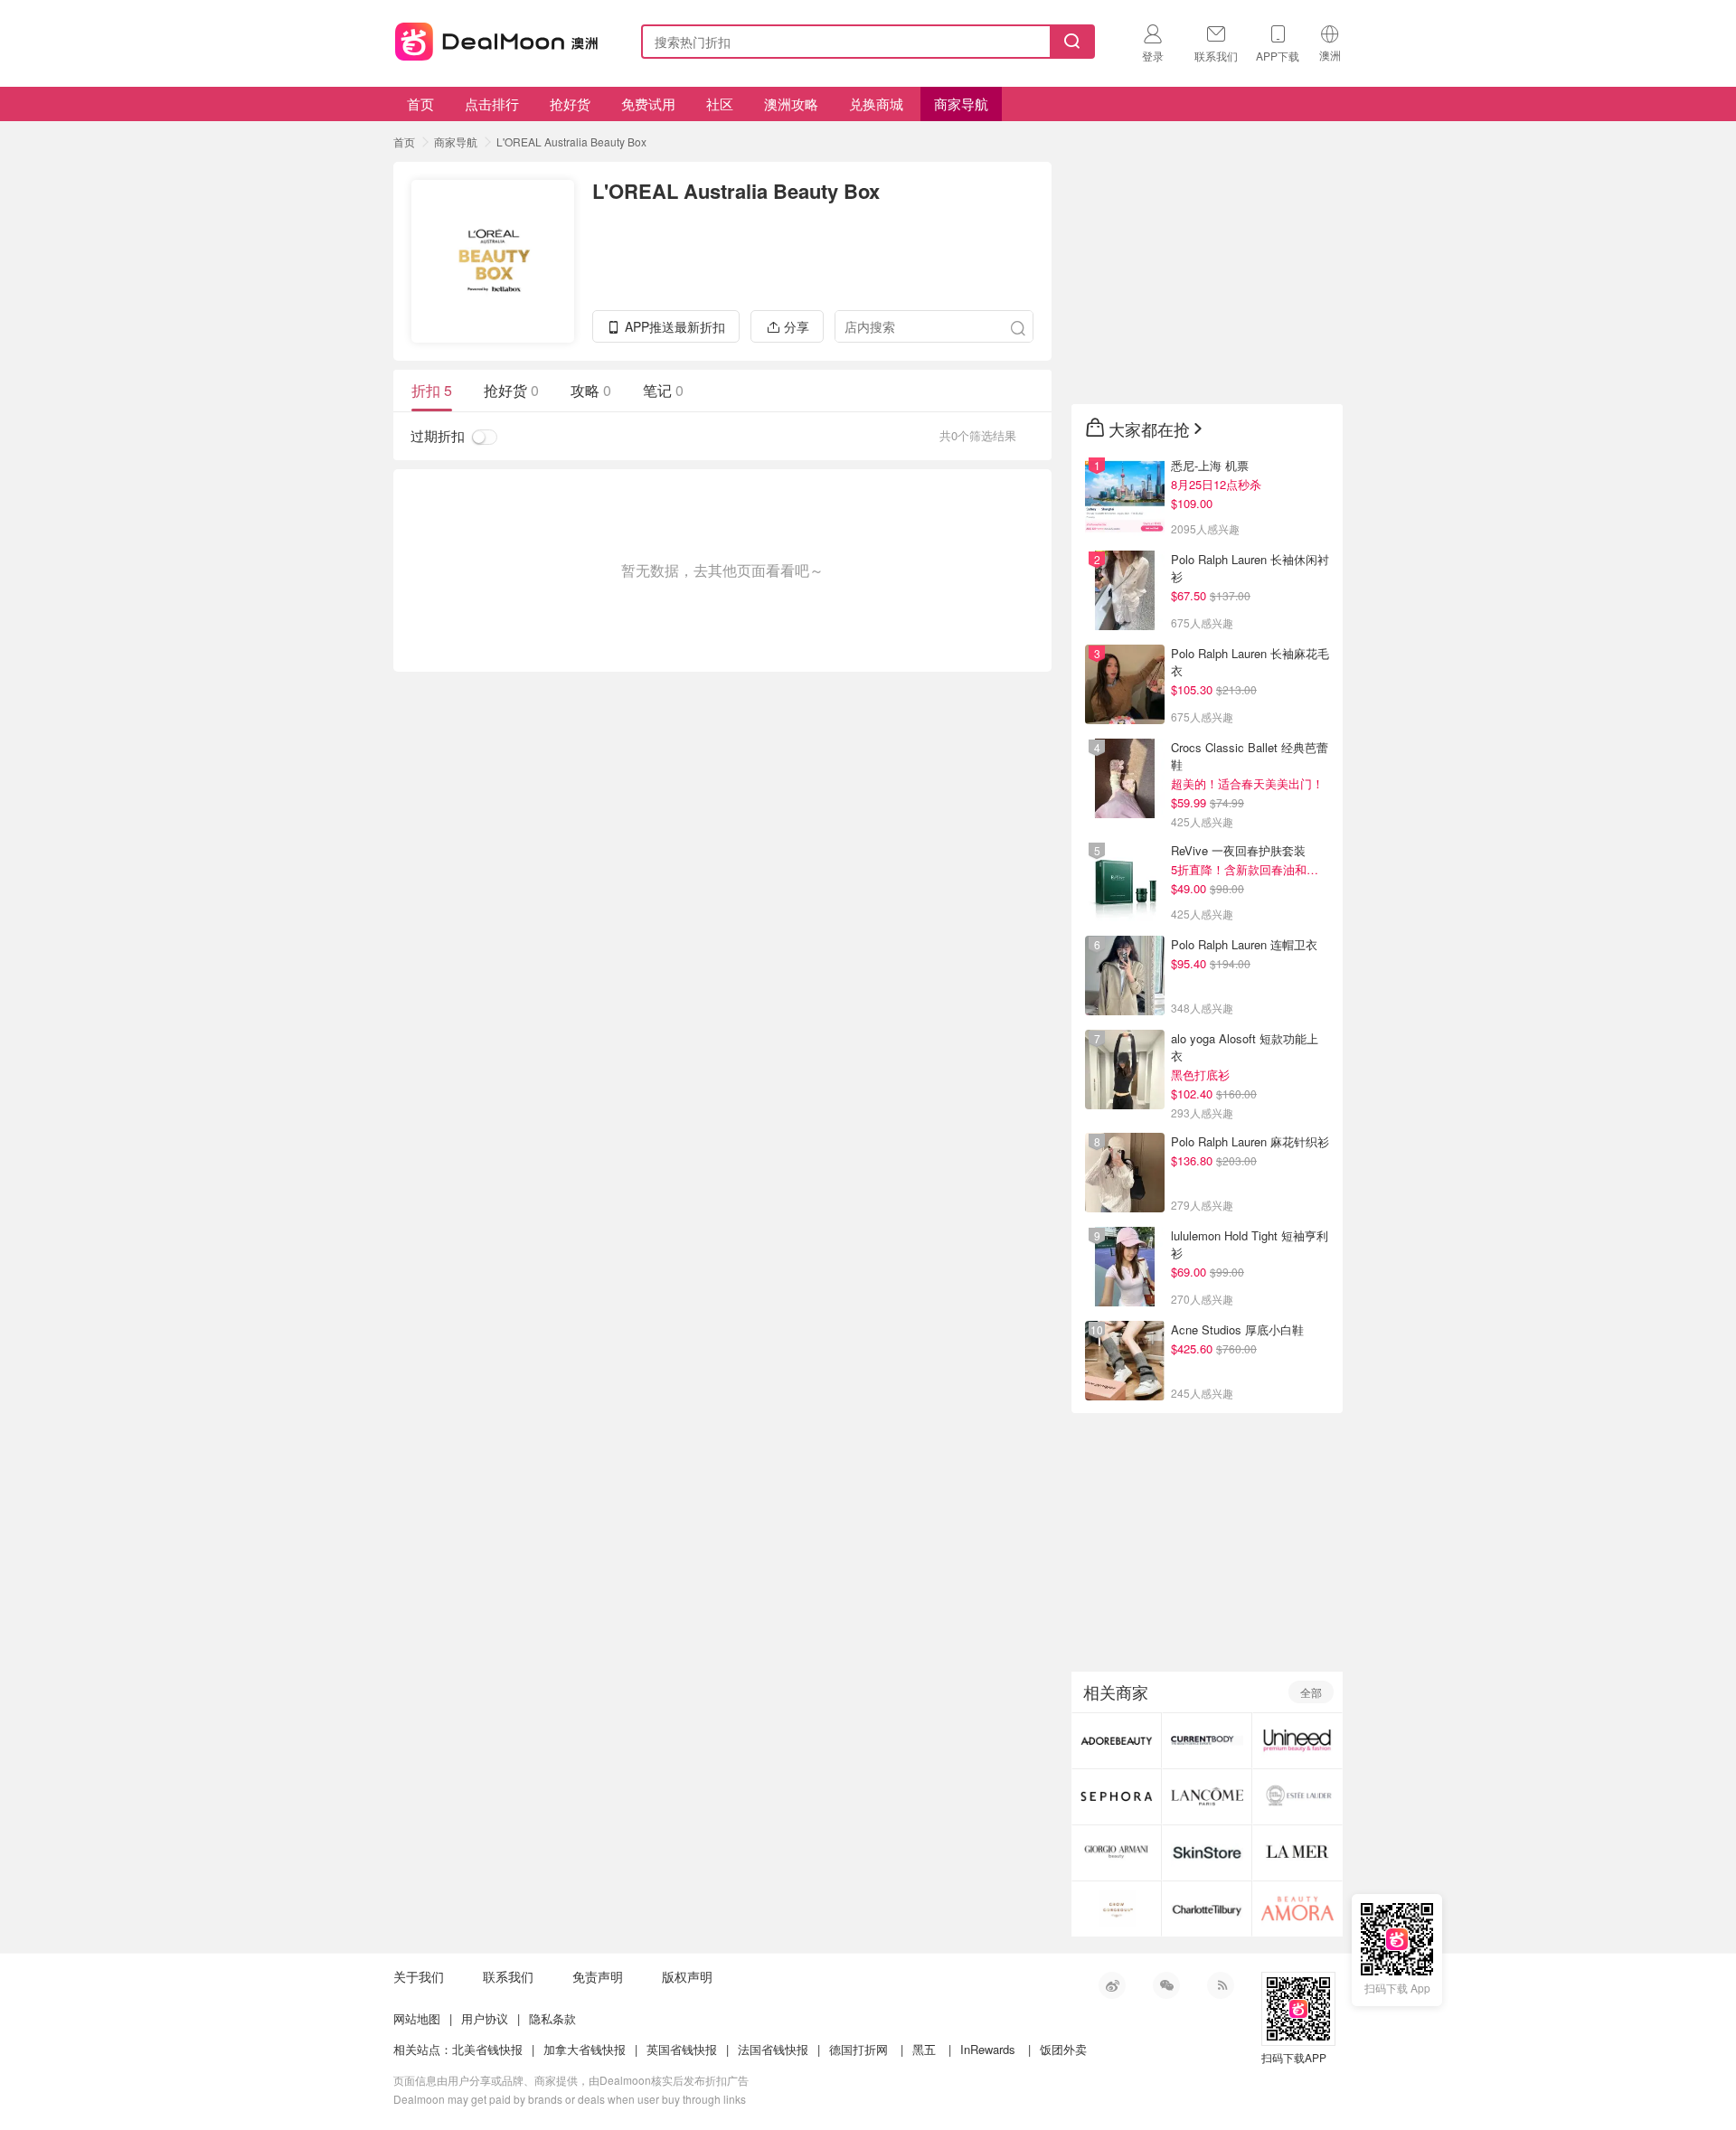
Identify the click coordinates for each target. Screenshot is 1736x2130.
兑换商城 (876, 104)
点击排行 (492, 104)
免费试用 (648, 104)
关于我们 (419, 1976)
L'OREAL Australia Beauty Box (571, 141)
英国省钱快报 (682, 2049)
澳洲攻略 (791, 104)
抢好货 (570, 104)
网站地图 (417, 2018)
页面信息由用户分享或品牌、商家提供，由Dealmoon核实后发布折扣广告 (571, 2080)
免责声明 (598, 1976)
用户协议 (485, 2018)
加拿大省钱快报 (585, 2049)
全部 (1311, 1692)
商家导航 (961, 104)
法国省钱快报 (773, 2049)
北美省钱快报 (487, 2049)
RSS (1221, 1985)
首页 (420, 104)
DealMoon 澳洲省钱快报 (498, 38)
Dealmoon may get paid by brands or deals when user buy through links (570, 2099)
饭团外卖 (1063, 2049)
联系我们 (508, 1976)
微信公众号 (1166, 1985)
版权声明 (687, 1976)
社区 (720, 104)
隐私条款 (552, 2018)
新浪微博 (1112, 1985)
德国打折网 (859, 2049)
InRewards (988, 2049)
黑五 (924, 2049)
